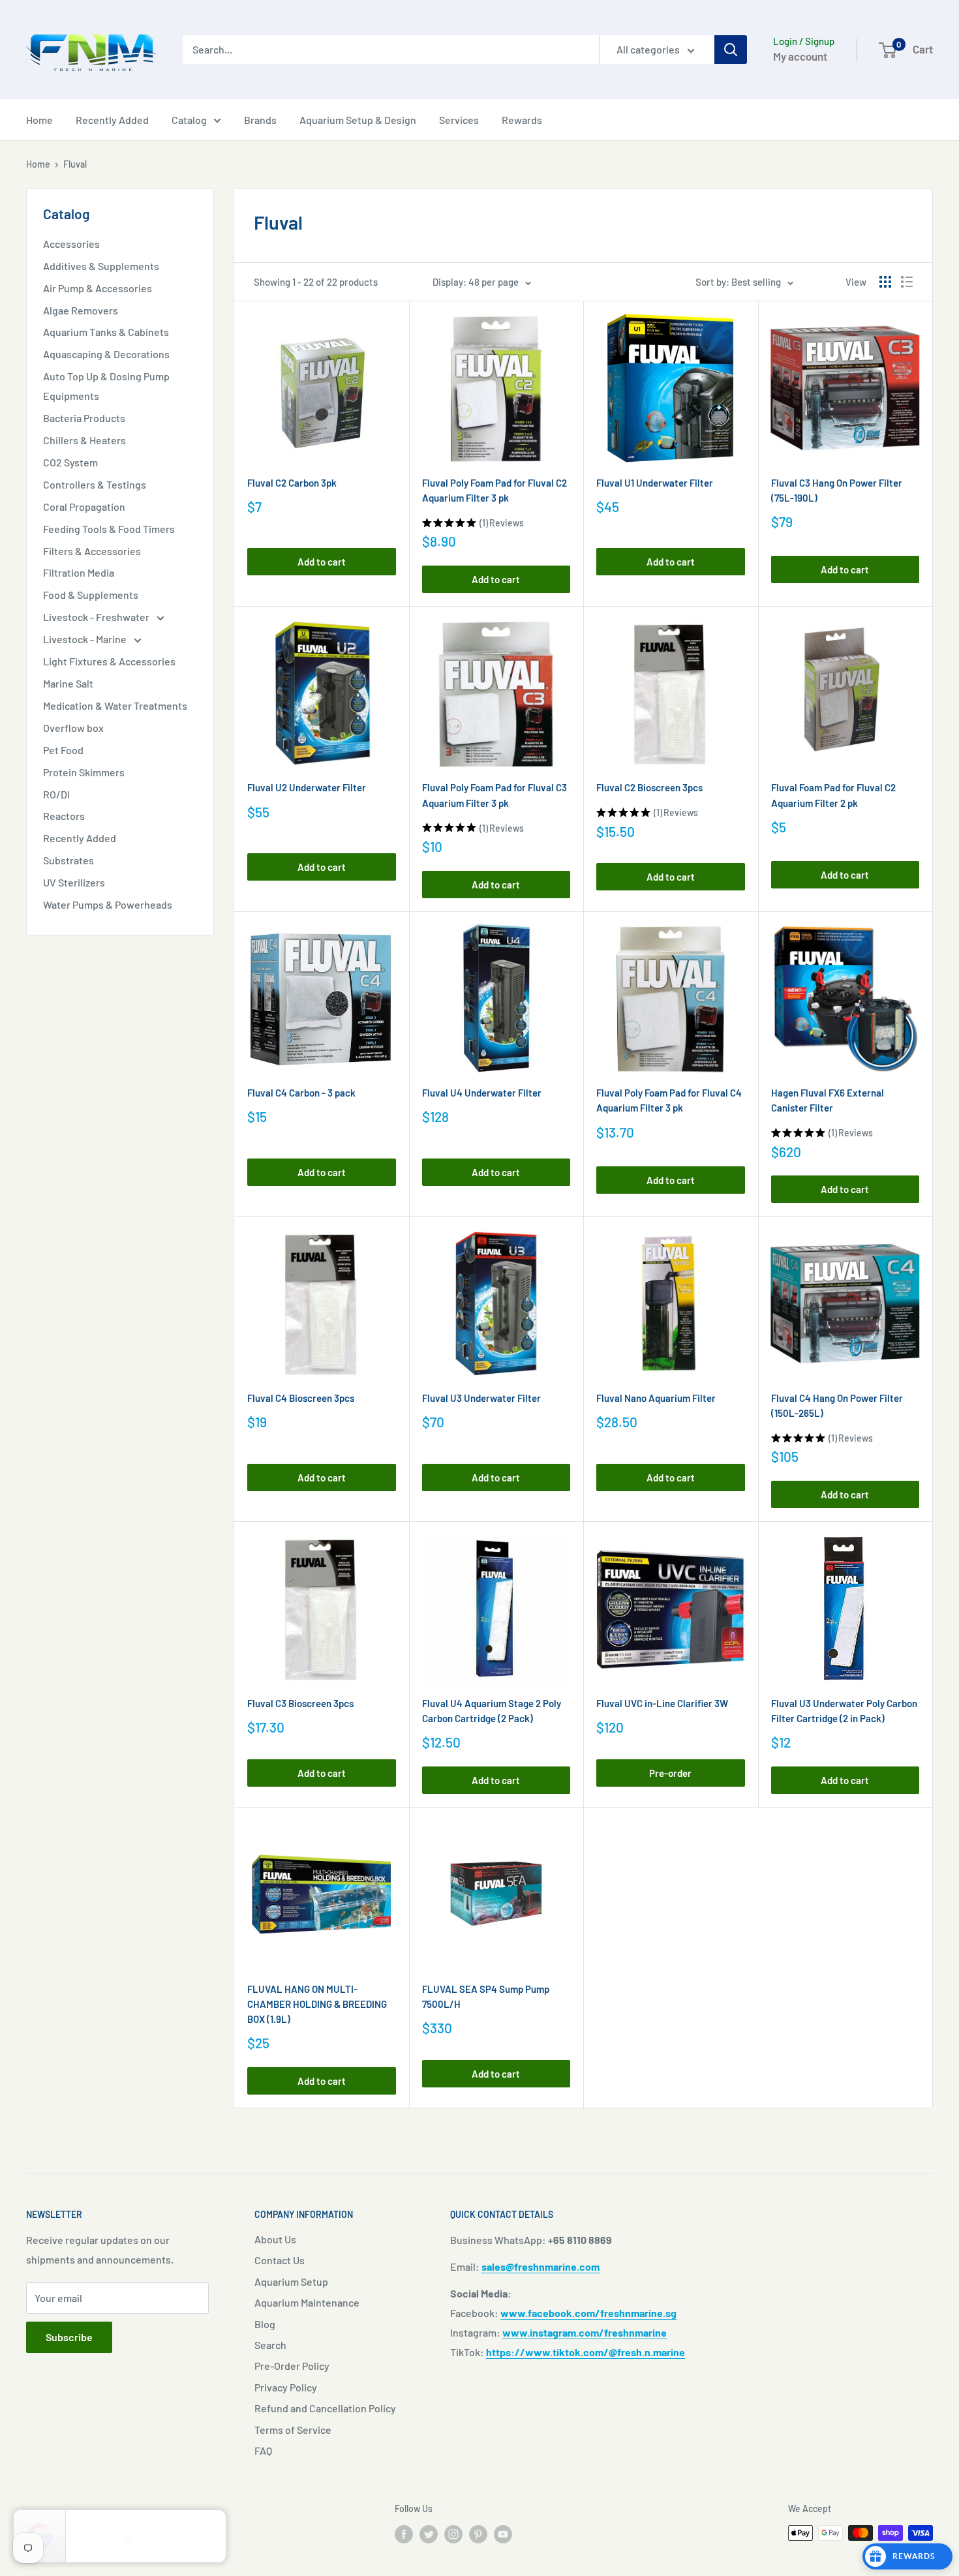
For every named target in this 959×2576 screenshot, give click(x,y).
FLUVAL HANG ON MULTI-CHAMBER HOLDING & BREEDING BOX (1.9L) (317, 2004)
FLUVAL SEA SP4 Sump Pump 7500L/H (486, 1996)
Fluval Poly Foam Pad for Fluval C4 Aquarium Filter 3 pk (669, 1100)
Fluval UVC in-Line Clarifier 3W (662, 1703)
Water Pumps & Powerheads (108, 904)
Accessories (71, 244)
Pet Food (63, 750)
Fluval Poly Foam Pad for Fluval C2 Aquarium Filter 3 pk (495, 490)
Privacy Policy (286, 2387)
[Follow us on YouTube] (503, 2534)
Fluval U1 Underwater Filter (655, 483)
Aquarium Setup (291, 2281)
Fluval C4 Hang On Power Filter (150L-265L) (837, 1405)
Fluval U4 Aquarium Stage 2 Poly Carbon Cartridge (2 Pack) (492, 1711)
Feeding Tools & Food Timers (109, 529)
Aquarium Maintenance (307, 2302)
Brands (260, 120)
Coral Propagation (84, 507)
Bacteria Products (84, 418)
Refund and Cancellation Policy (325, 2408)
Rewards (522, 120)
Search (270, 2345)
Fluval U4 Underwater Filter (482, 1093)
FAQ (263, 2450)
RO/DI (56, 794)
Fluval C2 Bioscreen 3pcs (649, 787)
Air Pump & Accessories (98, 288)
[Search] (731, 50)
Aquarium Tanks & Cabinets (106, 332)
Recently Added (112, 120)
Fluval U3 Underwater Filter (481, 1398)
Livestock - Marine (86, 639)
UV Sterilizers (74, 882)
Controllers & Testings (95, 484)
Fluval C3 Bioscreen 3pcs (300, 1703)
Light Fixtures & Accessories (109, 661)
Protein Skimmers (84, 772)
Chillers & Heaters (84, 440)
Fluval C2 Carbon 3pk (292, 483)
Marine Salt (68, 683)
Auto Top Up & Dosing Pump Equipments (106, 386)
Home (39, 120)
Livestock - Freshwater (97, 617)
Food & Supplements (91, 595)
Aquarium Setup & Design (358, 120)
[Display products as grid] (885, 282)
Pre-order (670, 1773)
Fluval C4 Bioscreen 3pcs (301, 1398)
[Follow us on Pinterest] (478, 2534)
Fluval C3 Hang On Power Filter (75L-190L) (837, 490)
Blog (265, 2324)
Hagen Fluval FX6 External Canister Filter (828, 1100)
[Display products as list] (907, 282)
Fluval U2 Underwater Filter (307, 787)
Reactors (64, 816)
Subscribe (69, 2337)
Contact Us (280, 2260)
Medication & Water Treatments (115, 705)
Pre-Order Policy (292, 2366)
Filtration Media (79, 572)
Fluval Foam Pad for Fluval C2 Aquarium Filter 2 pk (833, 795)
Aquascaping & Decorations (106, 354)
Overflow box (73, 728)
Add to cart (322, 562)
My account (800, 56)
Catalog (189, 120)
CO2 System (70, 462)
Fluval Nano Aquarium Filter (656, 1398)
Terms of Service (293, 2430)
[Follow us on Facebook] (404, 2534)
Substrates (68, 860)
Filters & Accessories (92, 551)
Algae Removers (81, 310)
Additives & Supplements (101, 266)
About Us (275, 2239)
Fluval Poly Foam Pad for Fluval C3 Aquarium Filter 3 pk (495, 795)
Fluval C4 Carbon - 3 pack (301, 1093)
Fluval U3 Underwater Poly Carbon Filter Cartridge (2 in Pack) (844, 1711)
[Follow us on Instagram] (453, 2534)
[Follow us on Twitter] (429, 2534)
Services (459, 120)
